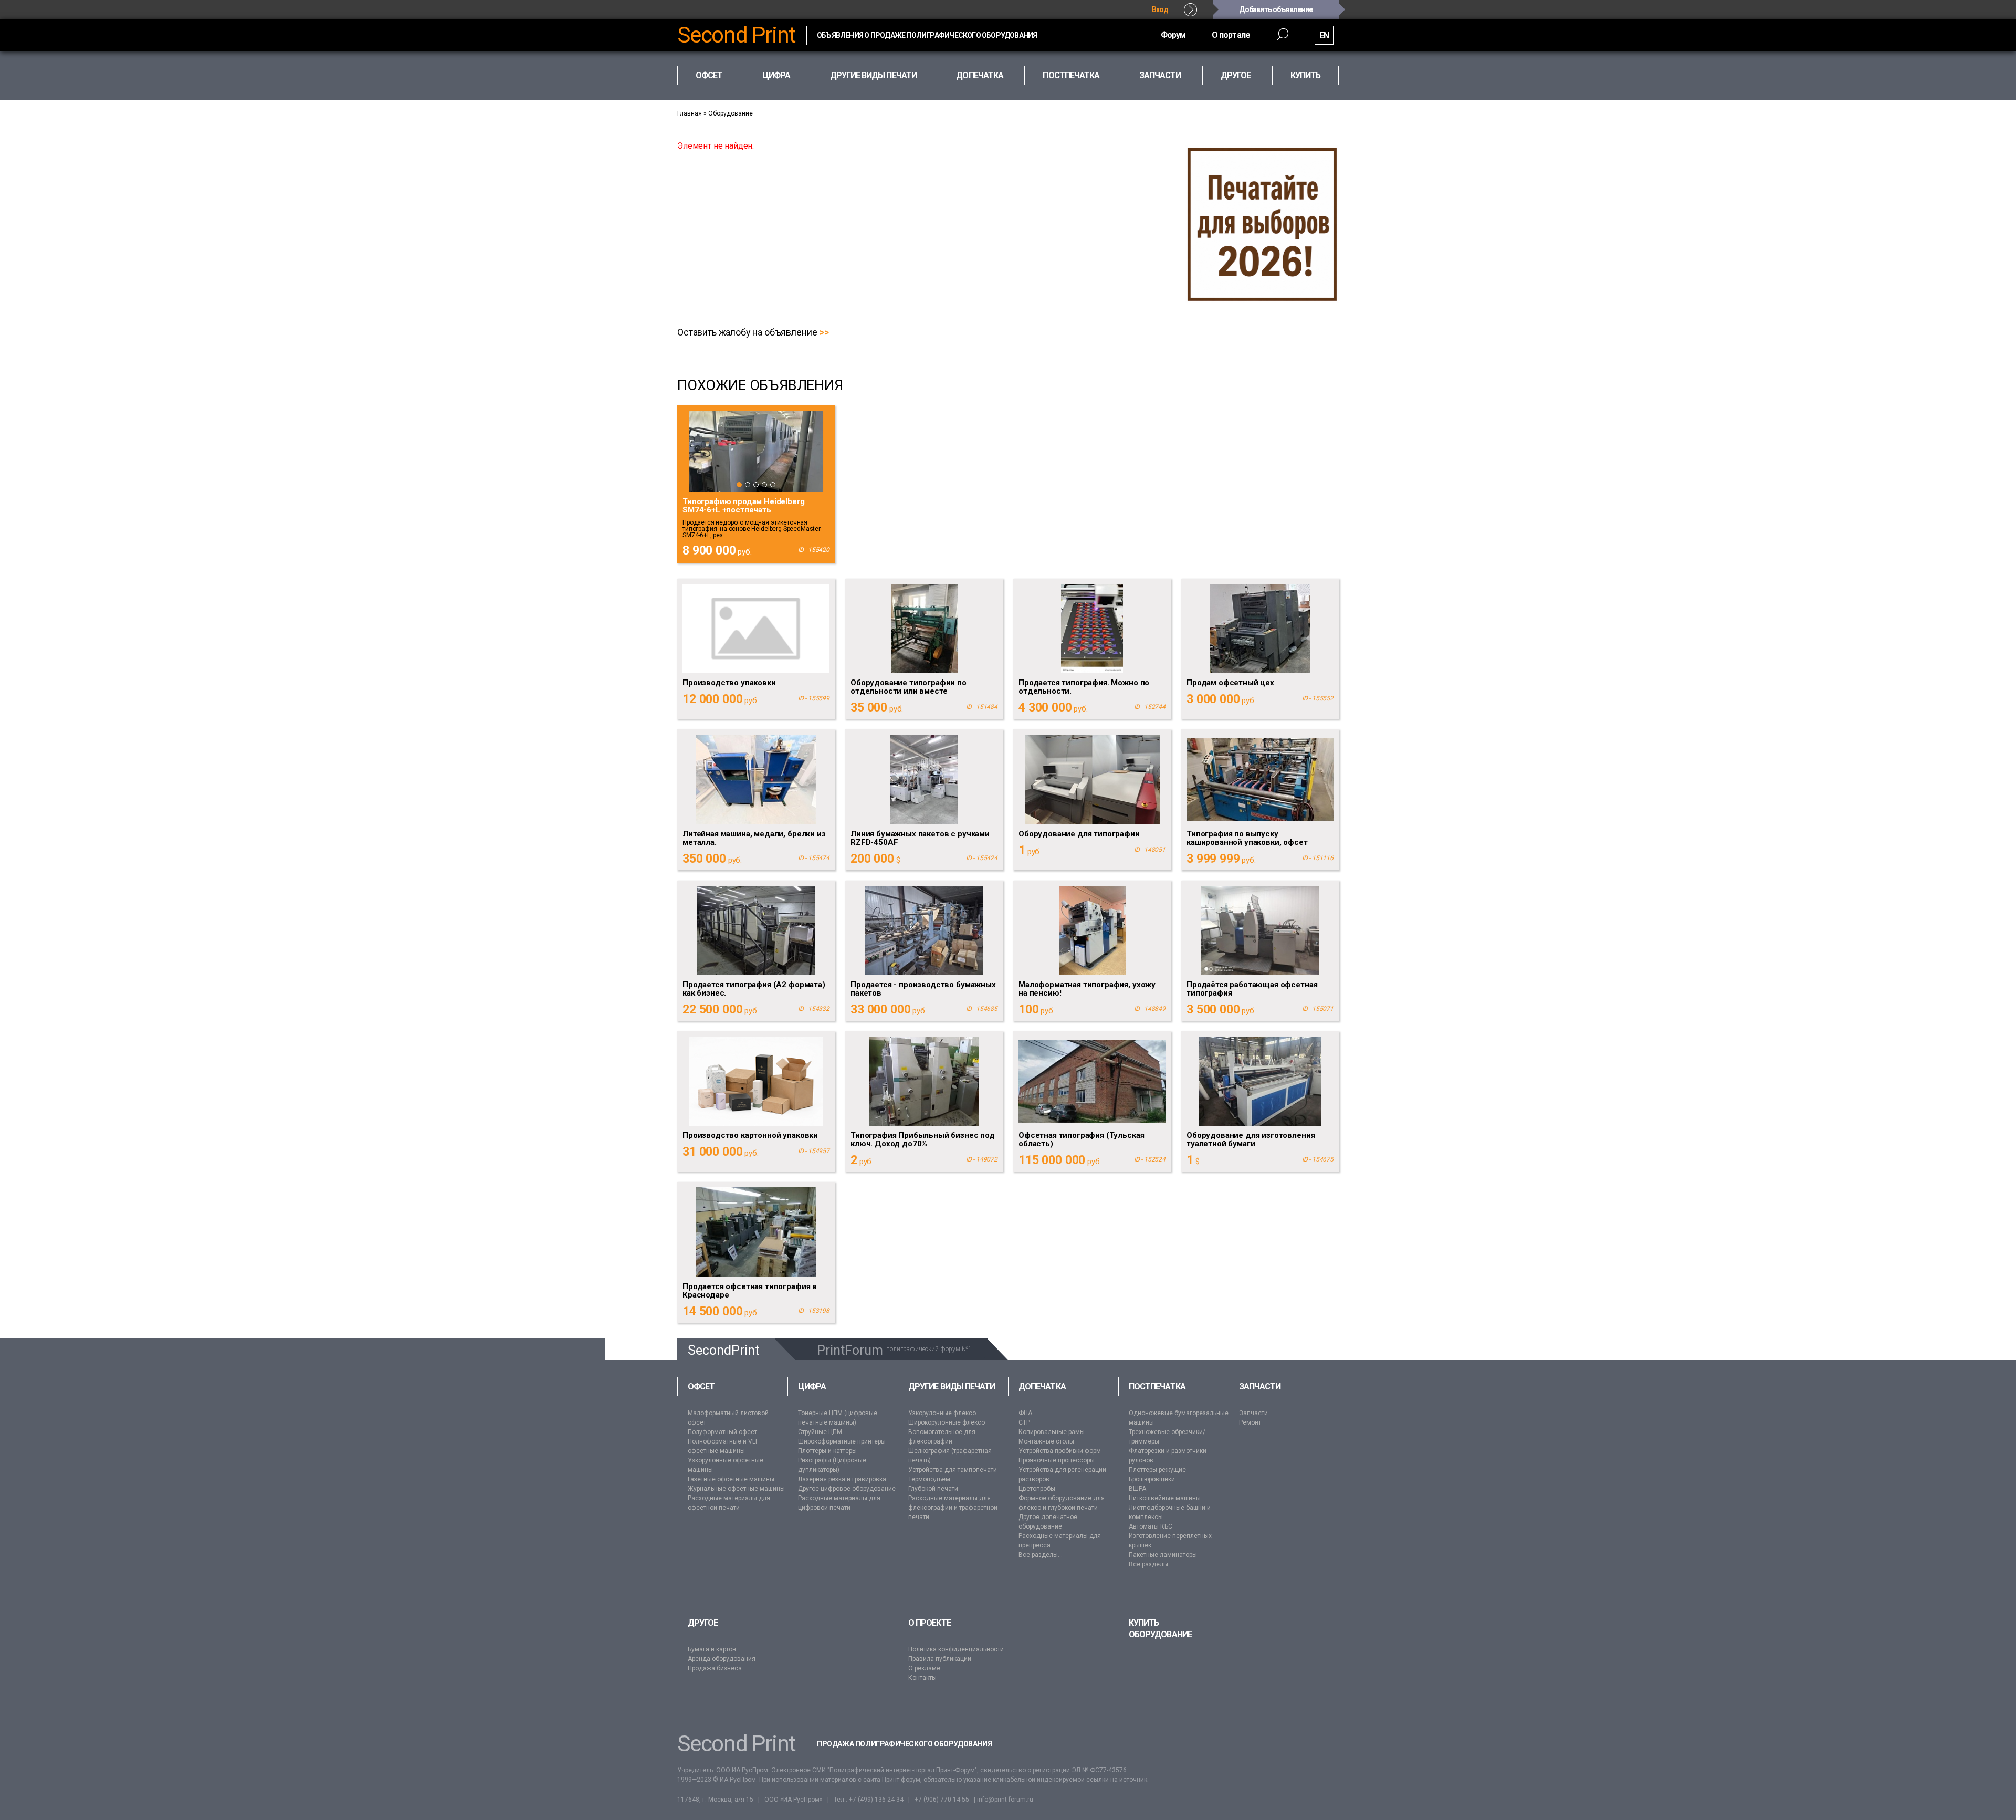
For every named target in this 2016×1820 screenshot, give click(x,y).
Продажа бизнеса (715, 1668)
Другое (703, 1623)
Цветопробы (1037, 1489)
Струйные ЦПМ (820, 1432)
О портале (1231, 35)
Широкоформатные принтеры (842, 1441)
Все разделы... (1041, 1555)
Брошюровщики (1152, 1479)
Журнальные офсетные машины (736, 1489)
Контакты (922, 1678)
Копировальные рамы (1052, 1432)
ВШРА (1137, 1489)
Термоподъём (929, 1479)
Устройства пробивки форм (1060, 1451)
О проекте (930, 1623)
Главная (690, 113)
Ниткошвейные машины (1165, 1498)
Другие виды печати (952, 1387)
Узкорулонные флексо (942, 1413)
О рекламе (924, 1668)
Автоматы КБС (1151, 1526)
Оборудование (731, 113)
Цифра (812, 1387)
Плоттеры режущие (1157, 1470)
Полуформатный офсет (722, 1432)
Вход (1160, 9)
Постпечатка (1157, 1387)
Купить (1305, 75)
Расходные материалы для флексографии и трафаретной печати (953, 1508)
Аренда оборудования (722, 1659)
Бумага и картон (712, 1649)
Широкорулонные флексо (947, 1422)
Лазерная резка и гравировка (842, 1479)
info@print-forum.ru (1005, 1800)
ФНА (1025, 1413)
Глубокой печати (933, 1489)
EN (1324, 35)
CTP (1024, 1422)
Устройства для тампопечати (953, 1470)
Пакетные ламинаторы (1163, 1555)
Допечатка (1042, 1387)
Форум (1173, 35)
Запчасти (1260, 1387)
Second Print (737, 35)
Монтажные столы (1046, 1441)
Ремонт (1250, 1422)
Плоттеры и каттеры (827, 1451)
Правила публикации (940, 1659)
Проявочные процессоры (1057, 1460)
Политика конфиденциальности (956, 1649)
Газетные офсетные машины (731, 1479)
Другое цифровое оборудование (847, 1489)
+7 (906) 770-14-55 (942, 1800)
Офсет (701, 1387)
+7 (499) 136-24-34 (876, 1800)
